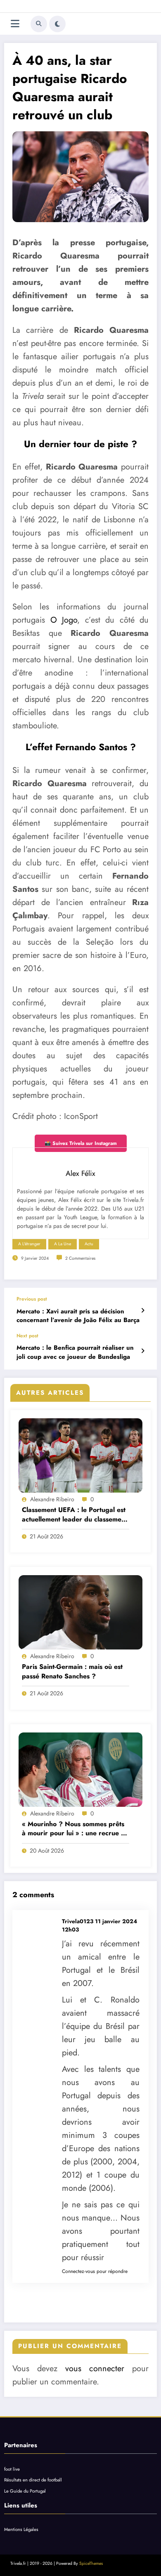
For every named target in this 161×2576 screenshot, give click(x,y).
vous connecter (95, 2369)
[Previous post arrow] (143, 1311)
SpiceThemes (91, 2563)
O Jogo (64, 620)
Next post (27, 1336)
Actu (89, 1244)
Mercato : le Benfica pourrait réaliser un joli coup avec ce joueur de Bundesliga (75, 1352)
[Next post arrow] (143, 1351)
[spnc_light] (57, 24)
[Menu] (15, 24)
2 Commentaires (80, 1258)
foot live (12, 2469)
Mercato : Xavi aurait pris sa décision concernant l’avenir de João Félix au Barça (78, 1316)
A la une (63, 1244)
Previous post (32, 1299)
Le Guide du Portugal (25, 2491)
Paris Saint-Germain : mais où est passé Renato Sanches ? (72, 1671)
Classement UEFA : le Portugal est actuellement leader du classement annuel (75, 1515)
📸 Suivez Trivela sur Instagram (81, 1143)
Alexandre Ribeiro (52, 1499)
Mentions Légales (21, 2529)
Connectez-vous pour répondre (95, 2271)
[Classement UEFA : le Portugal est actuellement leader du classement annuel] (80, 1455)
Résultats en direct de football (33, 2480)
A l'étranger (29, 1244)
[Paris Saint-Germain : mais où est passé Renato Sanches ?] (80, 1612)
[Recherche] (39, 24)
